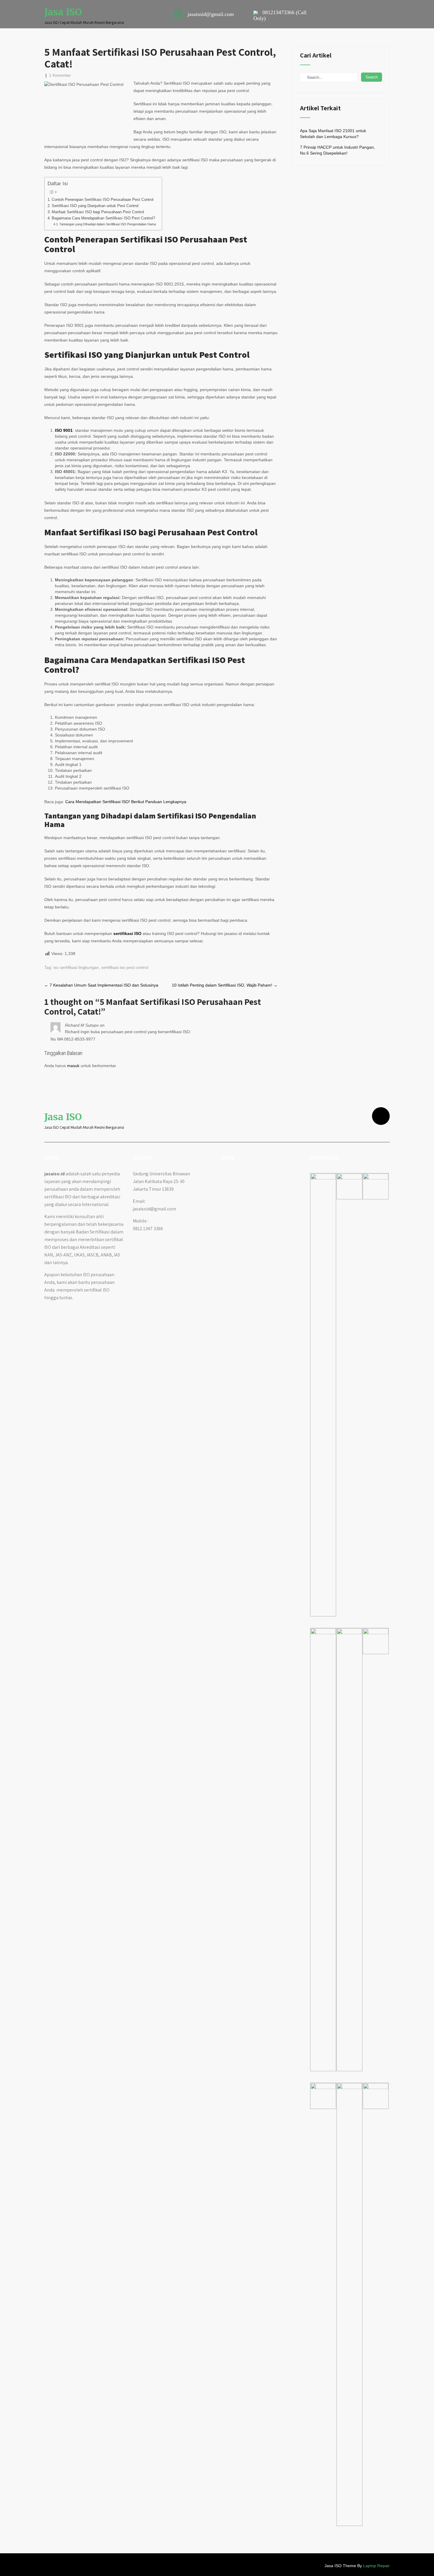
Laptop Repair (376, 2566)
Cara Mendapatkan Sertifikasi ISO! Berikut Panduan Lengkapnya (126, 802)
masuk (73, 1066)
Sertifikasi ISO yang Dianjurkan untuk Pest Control (95, 206)
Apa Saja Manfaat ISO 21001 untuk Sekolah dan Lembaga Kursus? (333, 134)
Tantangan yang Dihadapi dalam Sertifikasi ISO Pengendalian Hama (108, 224)
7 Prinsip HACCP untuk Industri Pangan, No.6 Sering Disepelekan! (337, 150)
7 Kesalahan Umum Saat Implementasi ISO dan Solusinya (101, 985)
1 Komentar (60, 75)
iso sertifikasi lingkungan (76, 967)
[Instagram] (381, 1116)
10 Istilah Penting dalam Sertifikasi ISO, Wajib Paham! (225, 985)
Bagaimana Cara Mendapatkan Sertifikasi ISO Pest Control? (103, 218)
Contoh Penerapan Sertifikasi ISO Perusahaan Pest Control (103, 200)
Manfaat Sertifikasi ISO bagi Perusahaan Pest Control (98, 212)
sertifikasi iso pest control (125, 967)
